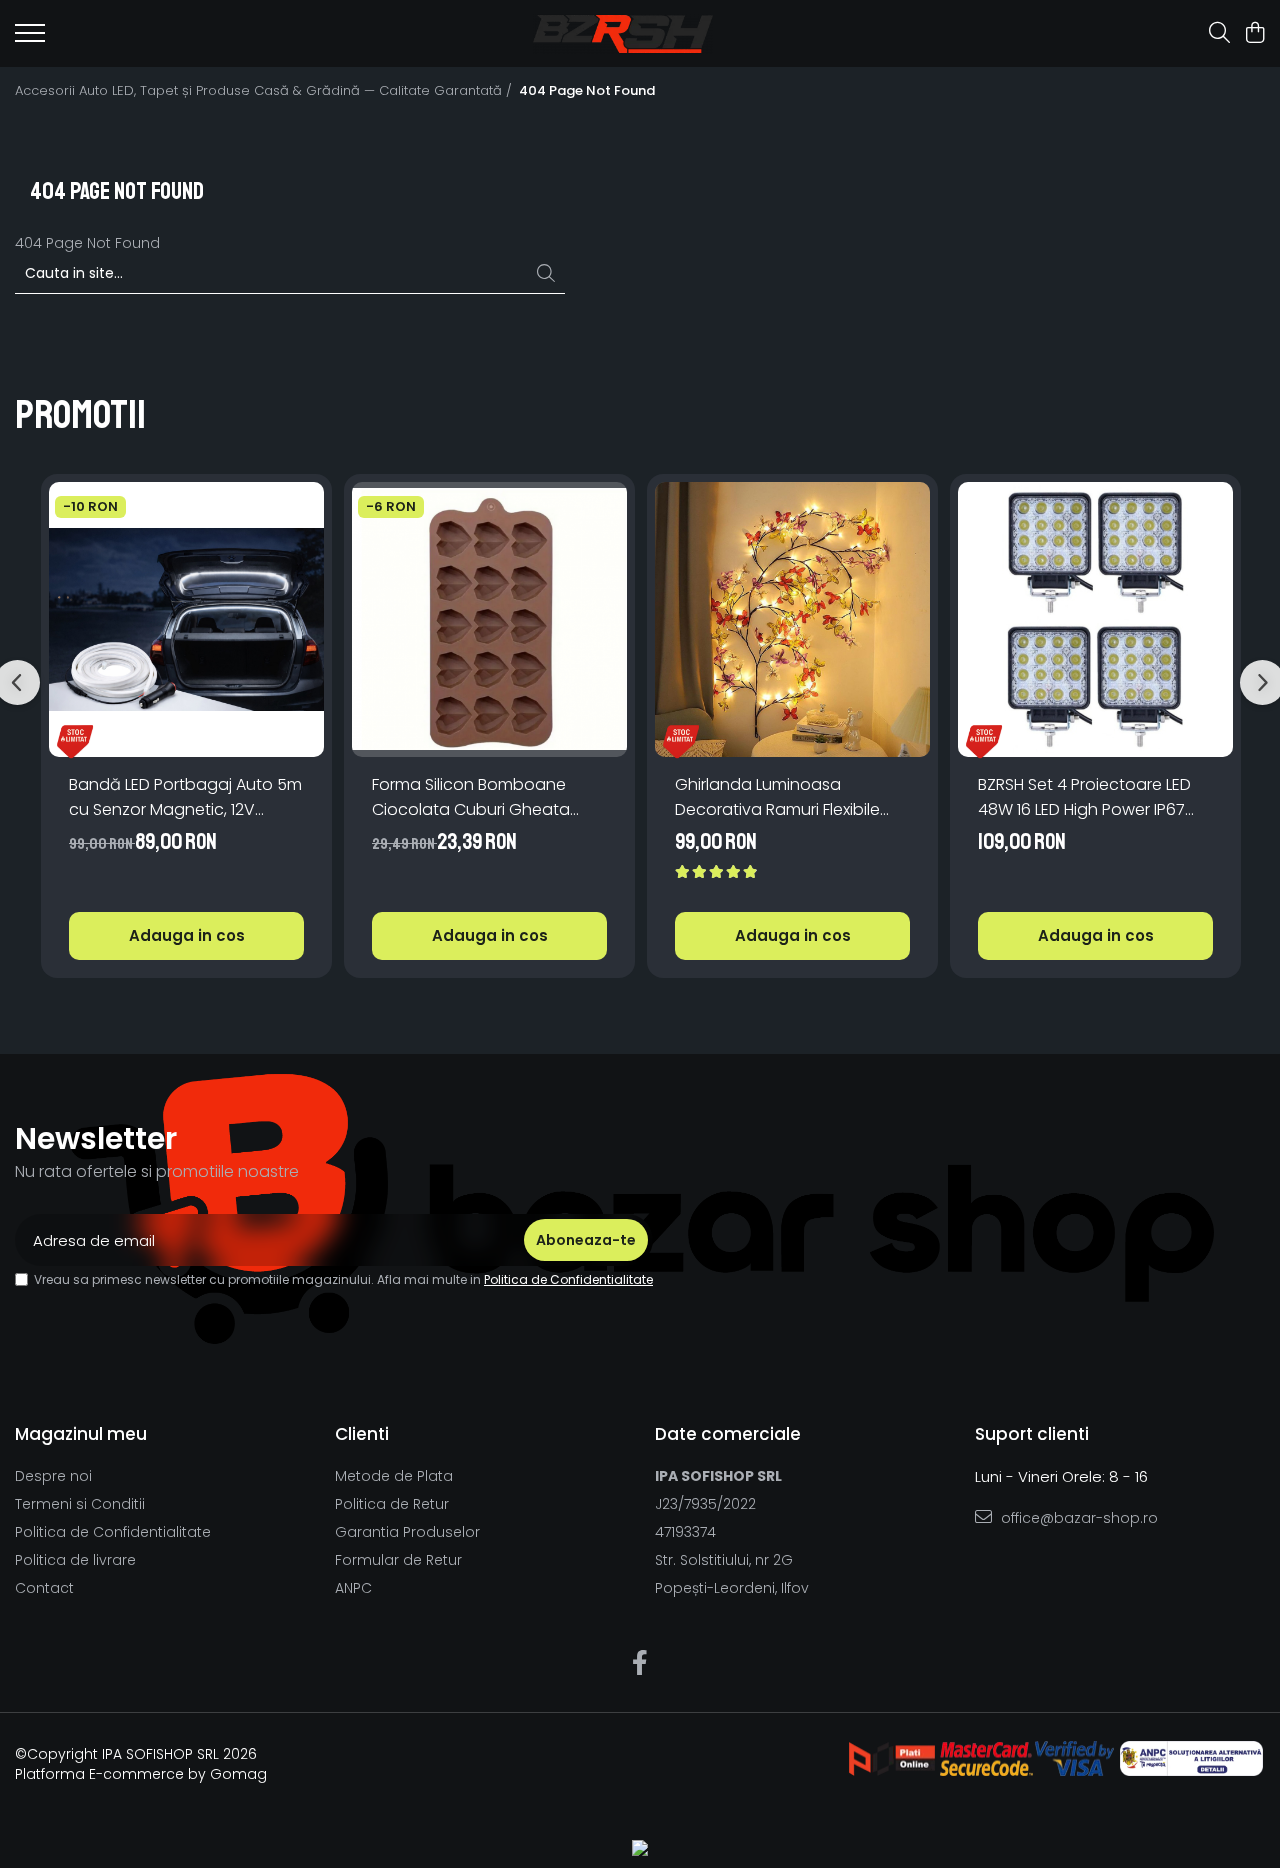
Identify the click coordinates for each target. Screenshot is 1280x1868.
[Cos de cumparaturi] (1254, 34)
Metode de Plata (394, 1476)
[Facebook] (640, 1664)
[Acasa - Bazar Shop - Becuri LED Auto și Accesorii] (623, 34)
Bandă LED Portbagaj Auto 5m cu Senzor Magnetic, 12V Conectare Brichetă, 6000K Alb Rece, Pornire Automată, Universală (185, 797)
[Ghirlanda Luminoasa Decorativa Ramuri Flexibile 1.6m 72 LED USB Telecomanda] (792, 619)
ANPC (353, 1588)
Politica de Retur (392, 1504)
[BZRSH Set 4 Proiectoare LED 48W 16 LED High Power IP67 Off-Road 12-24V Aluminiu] (1095, 619)
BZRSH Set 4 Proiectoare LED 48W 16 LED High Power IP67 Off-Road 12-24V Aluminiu (1084, 797)
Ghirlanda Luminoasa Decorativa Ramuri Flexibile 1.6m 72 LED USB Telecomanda (790, 797)
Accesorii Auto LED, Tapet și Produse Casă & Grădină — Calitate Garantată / (265, 91)
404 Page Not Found (587, 91)
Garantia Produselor (407, 1532)
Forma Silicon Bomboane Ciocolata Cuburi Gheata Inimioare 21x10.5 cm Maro (471, 797)
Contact (44, 1588)
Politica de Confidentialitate (568, 1279)
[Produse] (30, 39)
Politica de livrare (75, 1560)
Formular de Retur (398, 1560)
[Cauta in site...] (1219, 34)
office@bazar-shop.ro (1077, 1518)
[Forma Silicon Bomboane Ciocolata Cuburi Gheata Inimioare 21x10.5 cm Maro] (489, 619)
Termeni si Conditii (80, 1504)
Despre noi (53, 1476)
